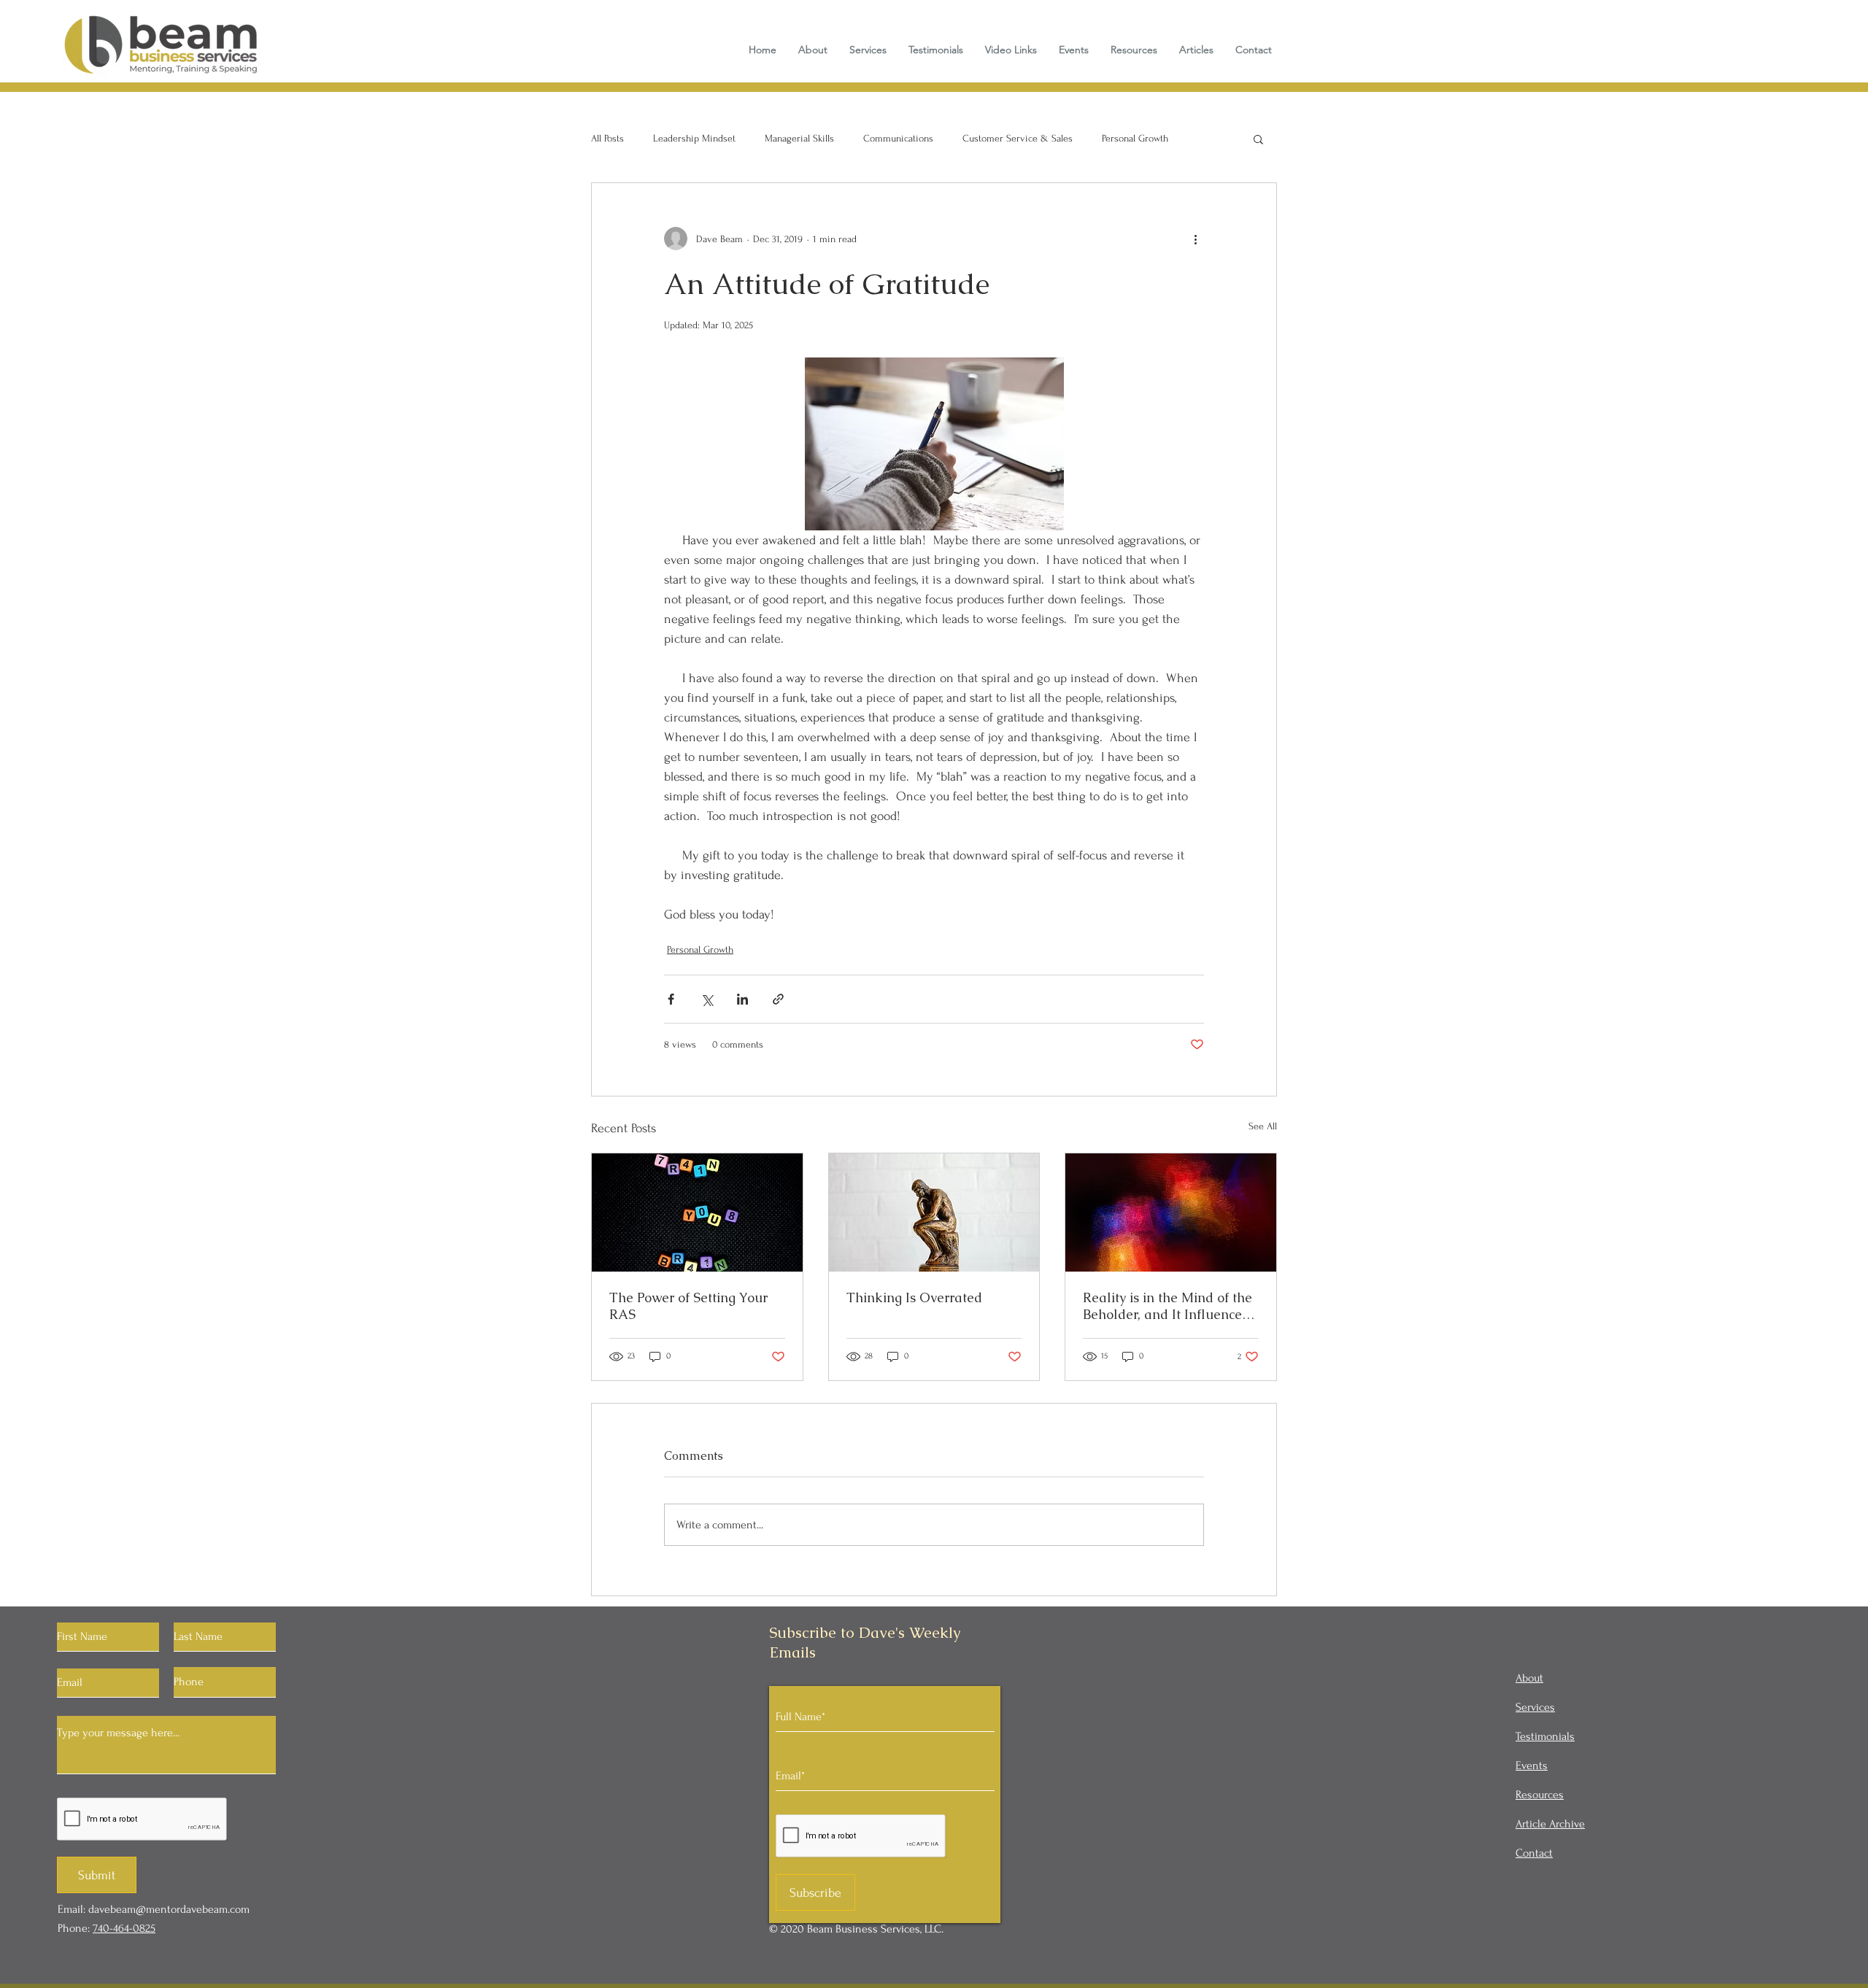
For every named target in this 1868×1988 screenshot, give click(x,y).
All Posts (607, 138)
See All (1263, 1126)
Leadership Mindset (694, 138)
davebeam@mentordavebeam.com (169, 1909)
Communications (898, 138)
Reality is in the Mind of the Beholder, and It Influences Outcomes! (1167, 1306)
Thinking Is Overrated (914, 1297)
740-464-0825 (124, 1928)
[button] (1258, 139)
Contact (1534, 1853)
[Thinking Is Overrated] (934, 1212)
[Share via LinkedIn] (742, 999)
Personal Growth (1135, 138)
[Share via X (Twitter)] (707, 999)
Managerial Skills (799, 138)
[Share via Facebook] (671, 999)
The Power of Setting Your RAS (688, 1306)
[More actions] (1195, 239)
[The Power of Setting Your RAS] (697, 1212)
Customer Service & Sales (1018, 138)
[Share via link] (778, 999)
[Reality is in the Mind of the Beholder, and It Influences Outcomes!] (1171, 1212)
